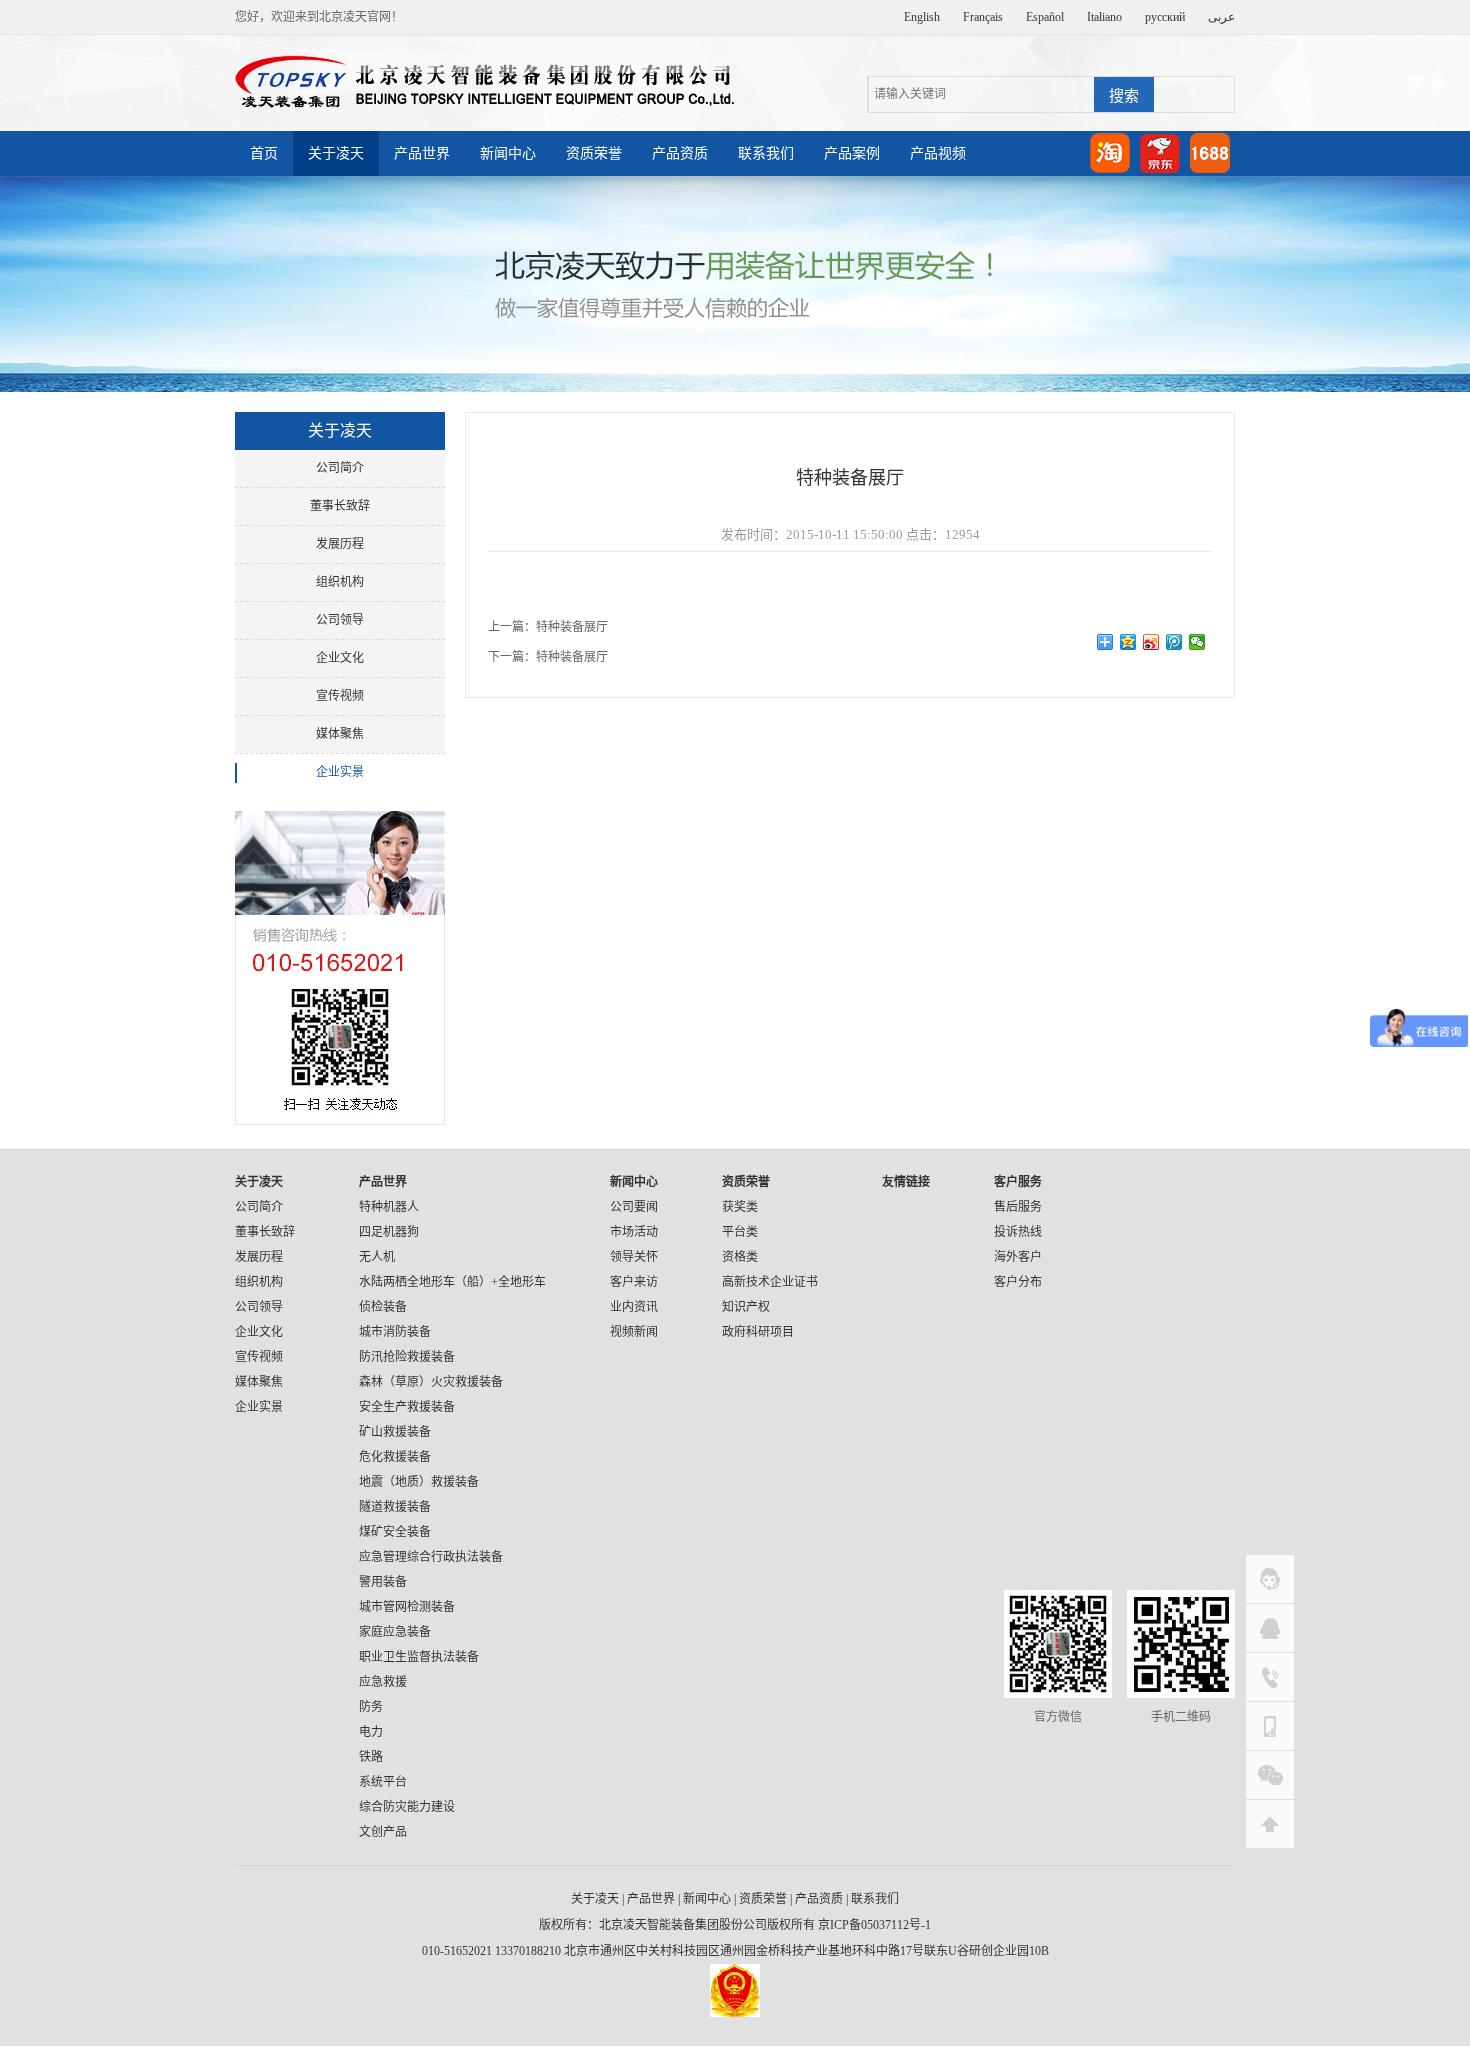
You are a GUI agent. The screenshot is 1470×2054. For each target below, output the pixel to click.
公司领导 (340, 620)
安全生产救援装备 (407, 1407)
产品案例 (852, 153)
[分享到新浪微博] (1151, 642)
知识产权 (746, 1307)
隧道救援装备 (395, 1507)
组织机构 (340, 582)
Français (983, 17)
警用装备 (383, 1582)
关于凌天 (336, 153)
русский (1165, 17)
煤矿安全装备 (395, 1532)
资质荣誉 (594, 153)
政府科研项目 (758, 1332)
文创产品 (383, 1832)
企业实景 (340, 772)
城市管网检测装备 (407, 1607)
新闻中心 (508, 153)
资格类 (740, 1257)
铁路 (371, 1757)
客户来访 (634, 1282)
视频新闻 (634, 1332)
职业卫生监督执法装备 (419, 1657)
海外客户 (1018, 1257)
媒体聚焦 (340, 734)
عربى (1221, 17)
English (922, 17)
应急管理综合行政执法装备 (431, 1557)
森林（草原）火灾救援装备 (431, 1382)
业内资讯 (634, 1307)
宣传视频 (340, 696)
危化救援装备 (395, 1457)
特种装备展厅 (572, 627)
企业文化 (340, 658)
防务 (371, 1707)
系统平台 (383, 1782)
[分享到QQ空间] (1128, 642)
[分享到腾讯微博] (1174, 642)
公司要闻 (634, 1207)
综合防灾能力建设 (407, 1807)
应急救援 (383, 1682)
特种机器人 (389, 1207)
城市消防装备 (395, 1332)
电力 (371, 1732)
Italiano (1104, 17)
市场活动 (634, 1232)
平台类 (740, 1232)
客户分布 (1018, 1282)
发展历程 (340, 544)
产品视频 (938, 153)
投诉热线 (1018, 1232)
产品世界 (422, 153)
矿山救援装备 (395, 1432)
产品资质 (680, 153)
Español (1045, 17)
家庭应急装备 (395, 1632)
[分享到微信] (1197, 642)
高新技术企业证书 (770, 1282)
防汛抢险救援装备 (407, 1357)
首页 (264, 153)
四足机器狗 (389, 1232)
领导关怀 (634, 1257)
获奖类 (740, 1207)
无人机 (377, 1257)
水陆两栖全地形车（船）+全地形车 (452, 1282)
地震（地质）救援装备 (419, 1482)
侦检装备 (383, 1307)
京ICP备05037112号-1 (874, 1925)
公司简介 (340, 468)
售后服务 (1018, 1207)
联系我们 (766, 153)
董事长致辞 (340, 506)
